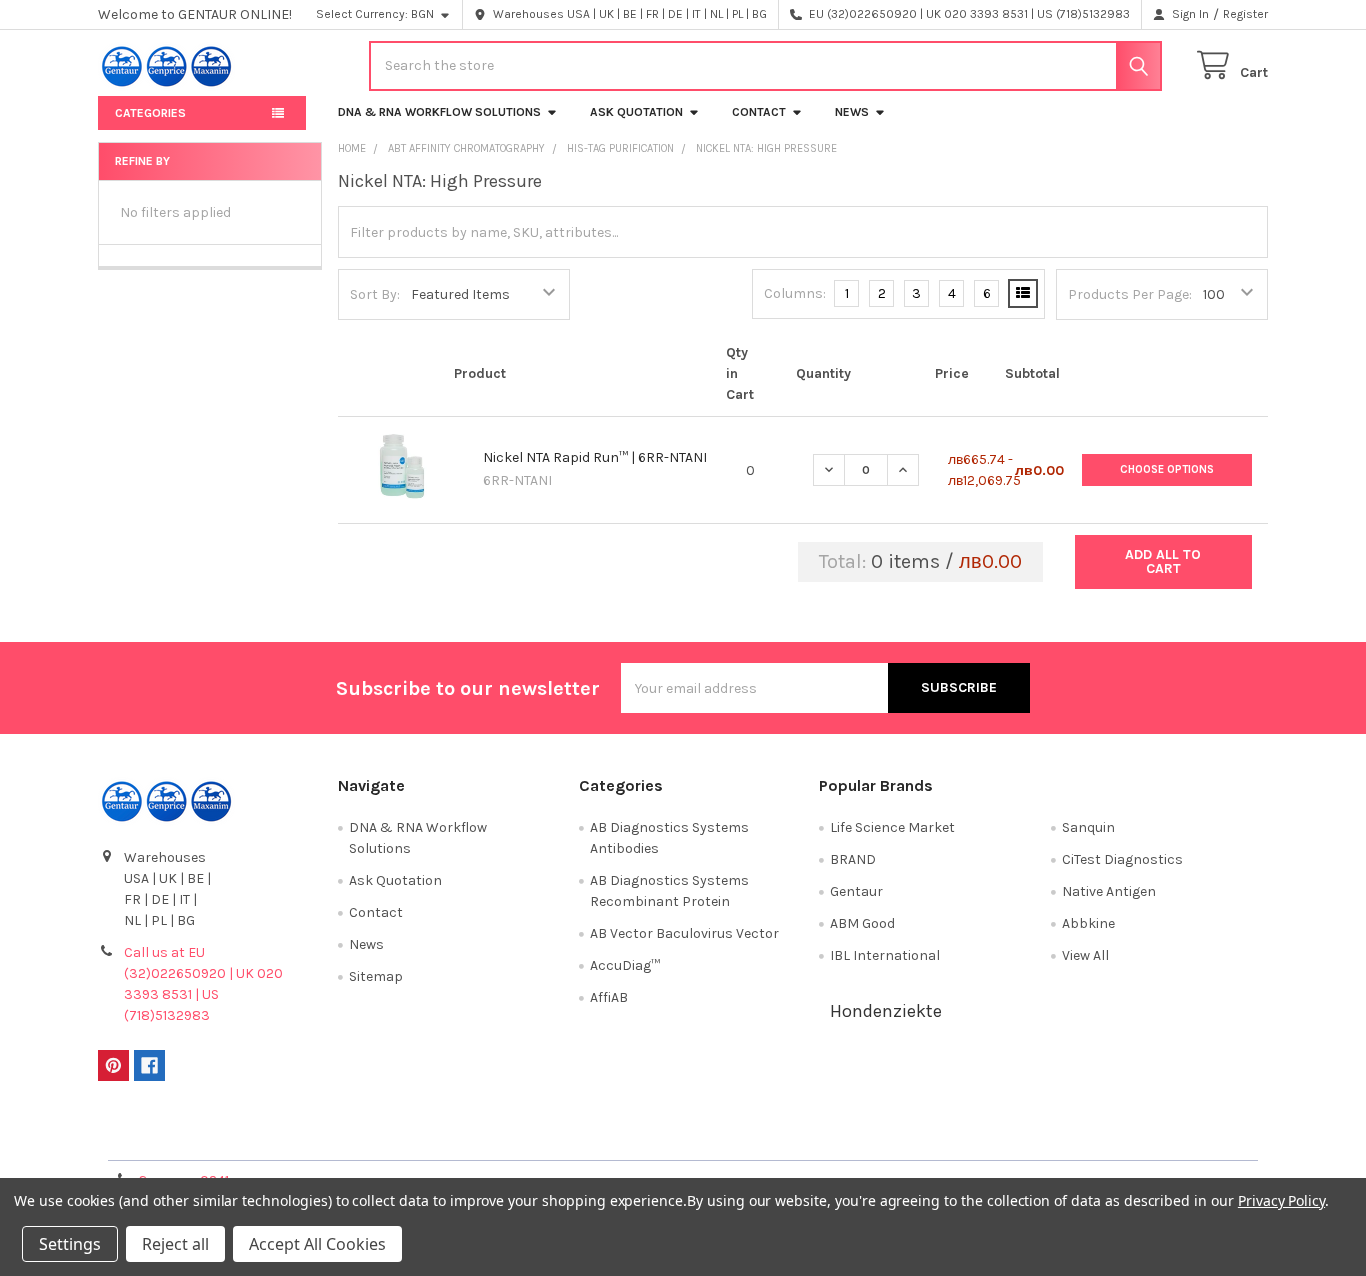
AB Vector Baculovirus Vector (684, 933)
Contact (759, 112)
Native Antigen (1109, 891)
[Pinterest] (113, 1065)
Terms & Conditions (244, 1137)
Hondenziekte (886, 1011)
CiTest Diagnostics (1122, 859)
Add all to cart (1163, 561)
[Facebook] (149, 1065)
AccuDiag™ (625, 965)
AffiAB (609, 997)
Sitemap (376, 976)
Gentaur (856, 891)
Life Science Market (892, 827)
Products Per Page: (1130, 294)
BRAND (853, 859)
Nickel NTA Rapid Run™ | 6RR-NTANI (595, 457)
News (852, 112)
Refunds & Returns (829, 1137)
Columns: (795, 293)
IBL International (885, 955)
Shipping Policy (537, 1137)
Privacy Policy (1122, 1137)
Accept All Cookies (317, 1244)
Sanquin (1088, 827)
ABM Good (862, 923)
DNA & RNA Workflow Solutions (439, 112)
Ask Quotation (636, 112)
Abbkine (1088, 923)
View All (1085, 955)
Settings (70, 1244)
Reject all (175, 1244)
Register (1245, 14)
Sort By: (375, 294)
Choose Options (1167, 469)
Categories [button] (150, 113)
